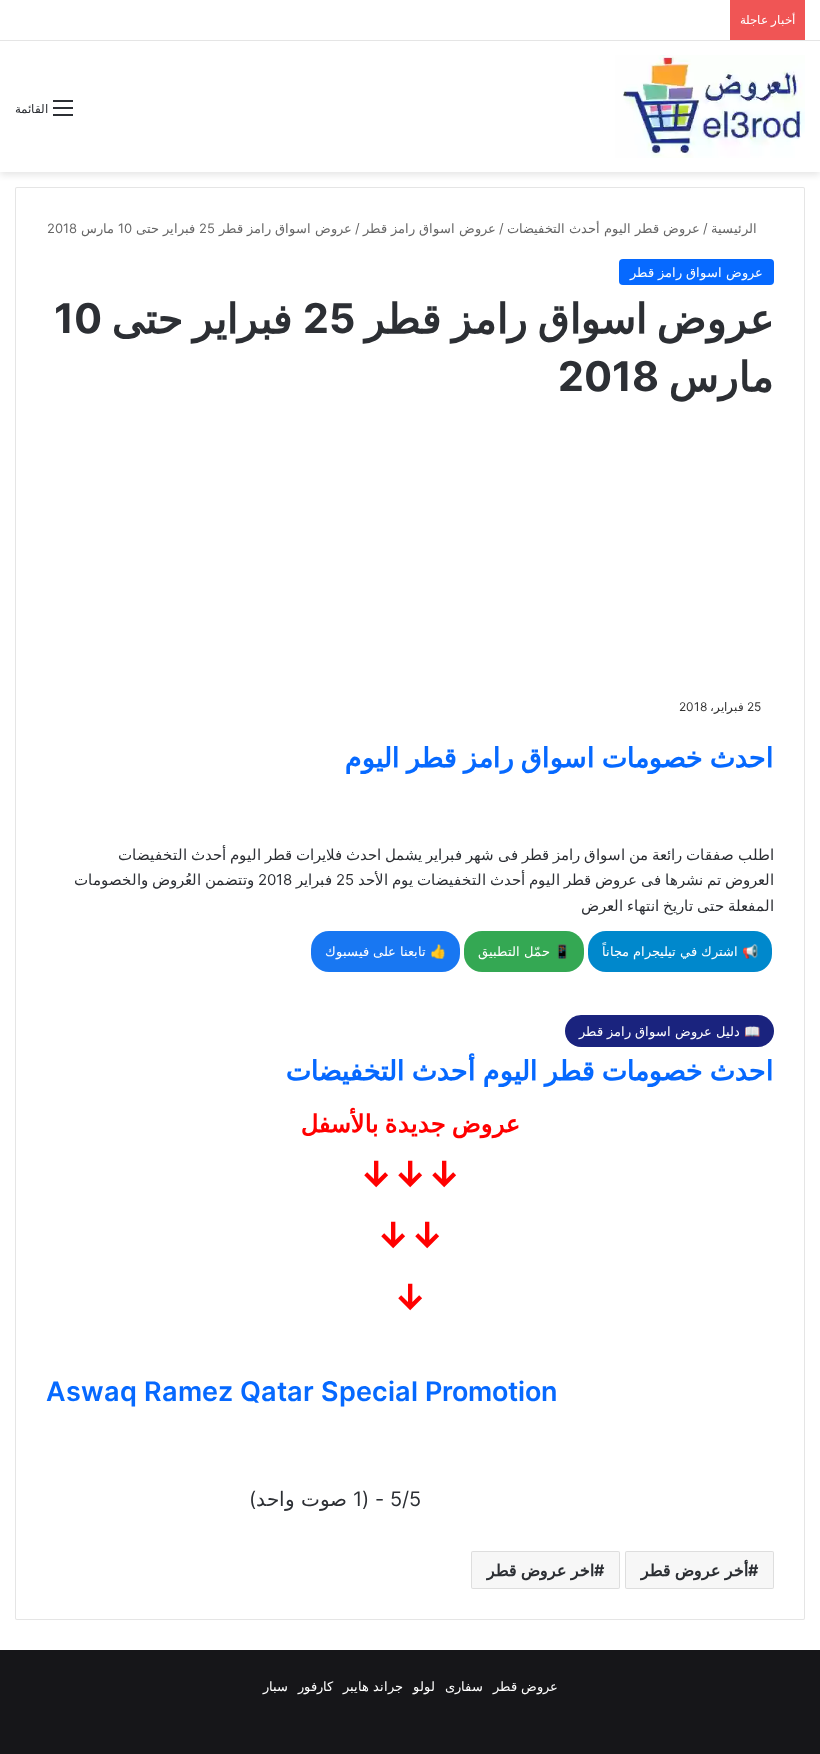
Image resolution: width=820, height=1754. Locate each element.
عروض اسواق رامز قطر (429, 228)
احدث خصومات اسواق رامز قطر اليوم (559, 757)
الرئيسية (736, 228)
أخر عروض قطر (694, 1570)
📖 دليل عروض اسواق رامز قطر (669, 1031)
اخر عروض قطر (540, 1570)
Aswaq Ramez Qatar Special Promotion (301, 1391)
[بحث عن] (98, 115)
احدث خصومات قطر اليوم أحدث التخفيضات (530, 1070)
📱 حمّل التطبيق (524, 951)
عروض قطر (525, 1686)
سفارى (464, 1686)
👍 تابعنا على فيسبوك (385, 951)
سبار (275, 1686)
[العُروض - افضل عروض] (710, 106)
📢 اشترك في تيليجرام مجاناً (680, 951)
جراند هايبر (373, 1686)
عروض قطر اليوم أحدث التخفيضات (603, 228)
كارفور (315, 1686)
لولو (424, 1686)
